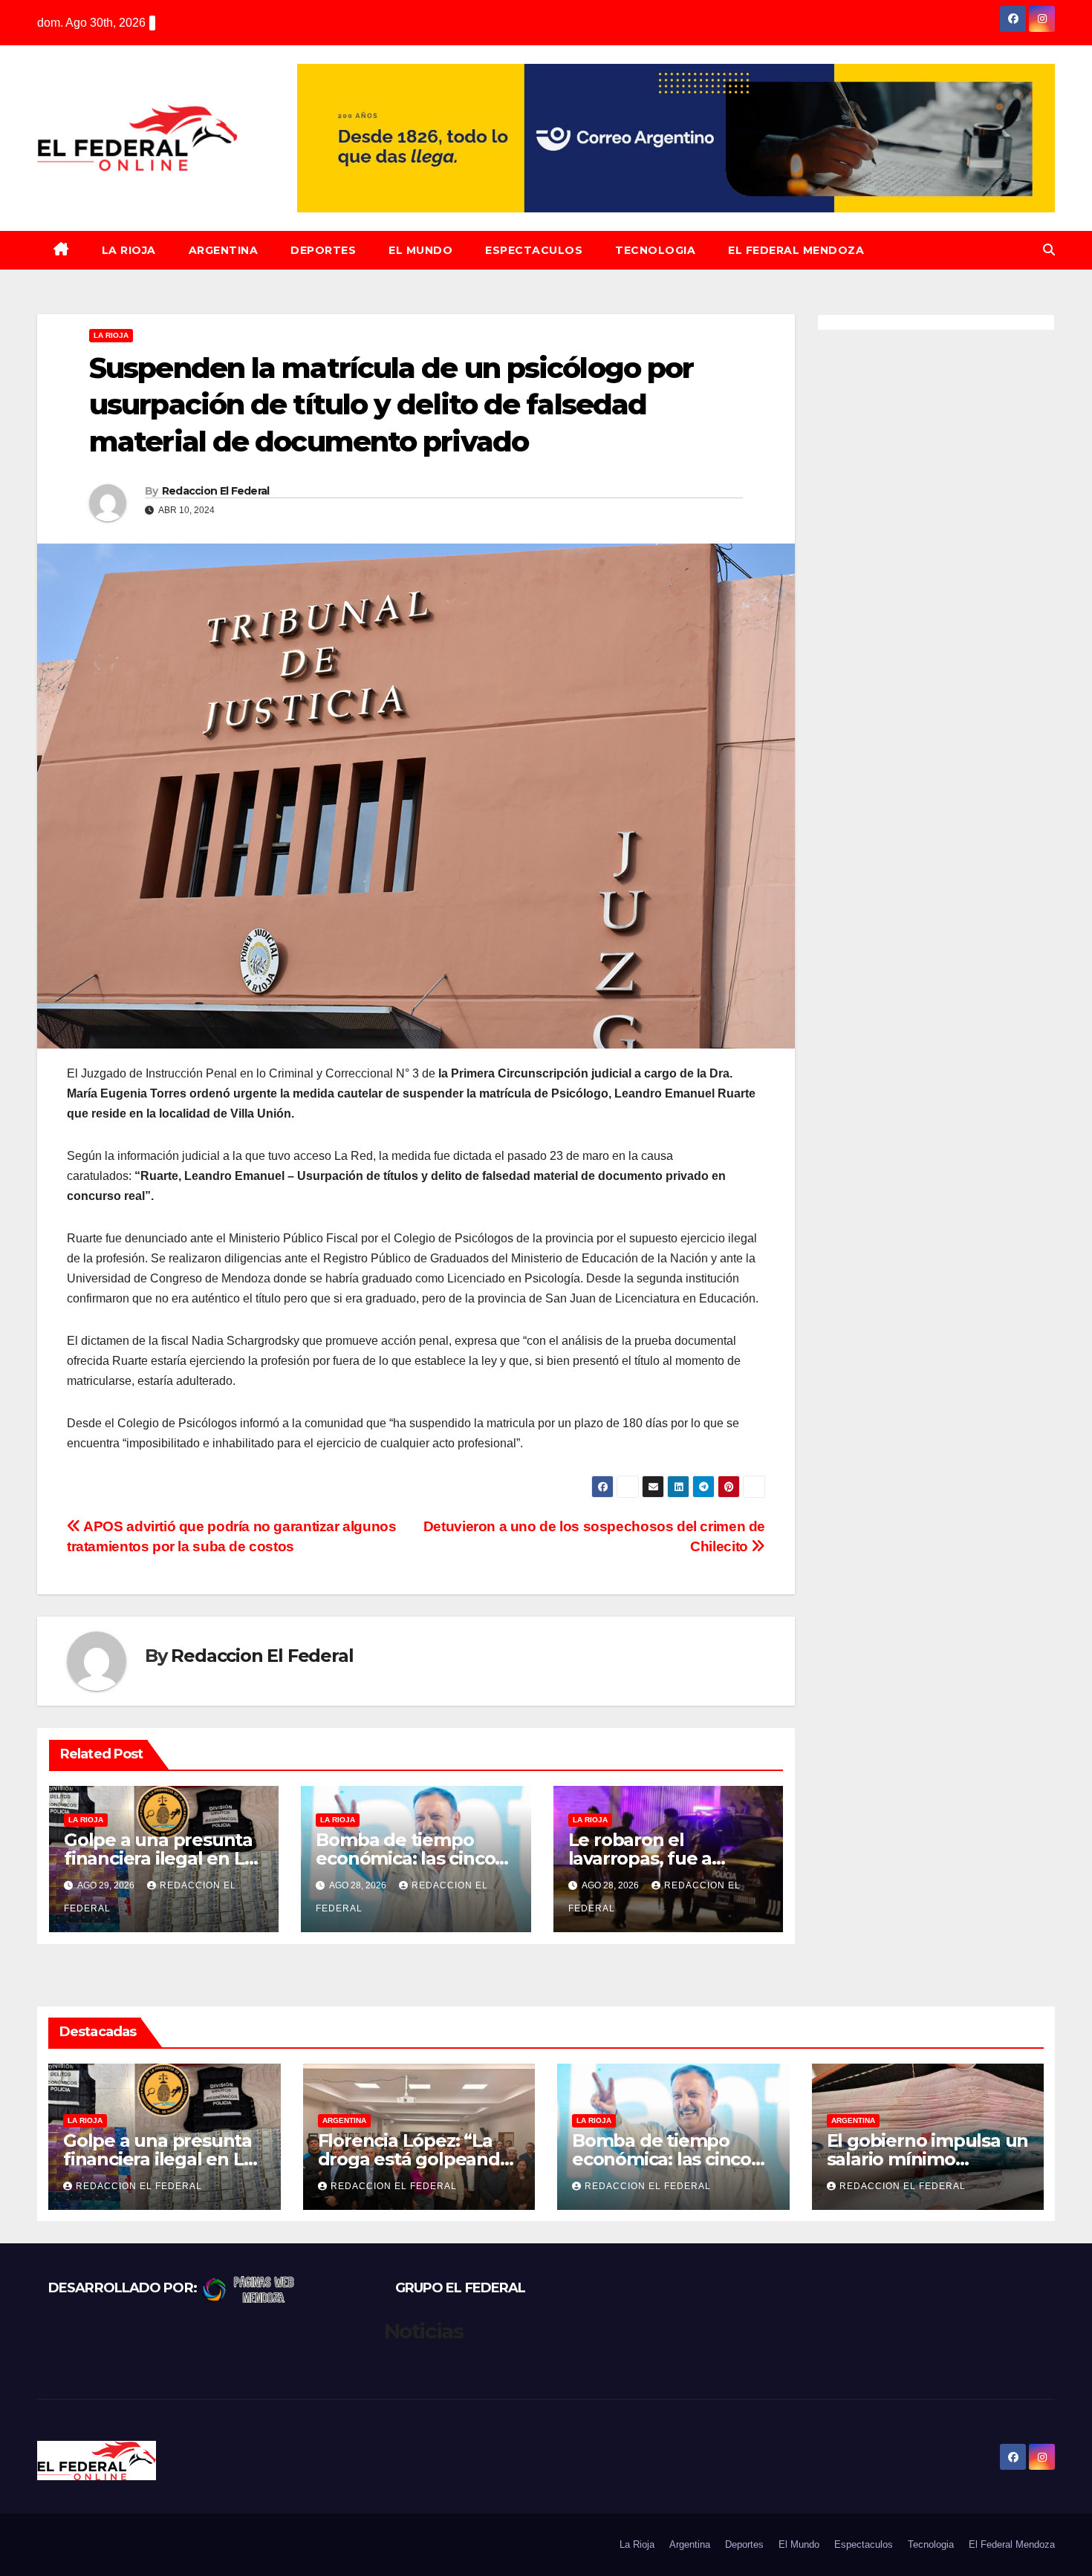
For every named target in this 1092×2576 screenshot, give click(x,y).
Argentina (224, 250)
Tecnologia (655, 250)
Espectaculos (534, 250)
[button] (1049, 250)
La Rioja (129, 250)
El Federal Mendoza (796, 250)
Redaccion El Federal (216, 491)
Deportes (323, 250)
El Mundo (420, 250)
